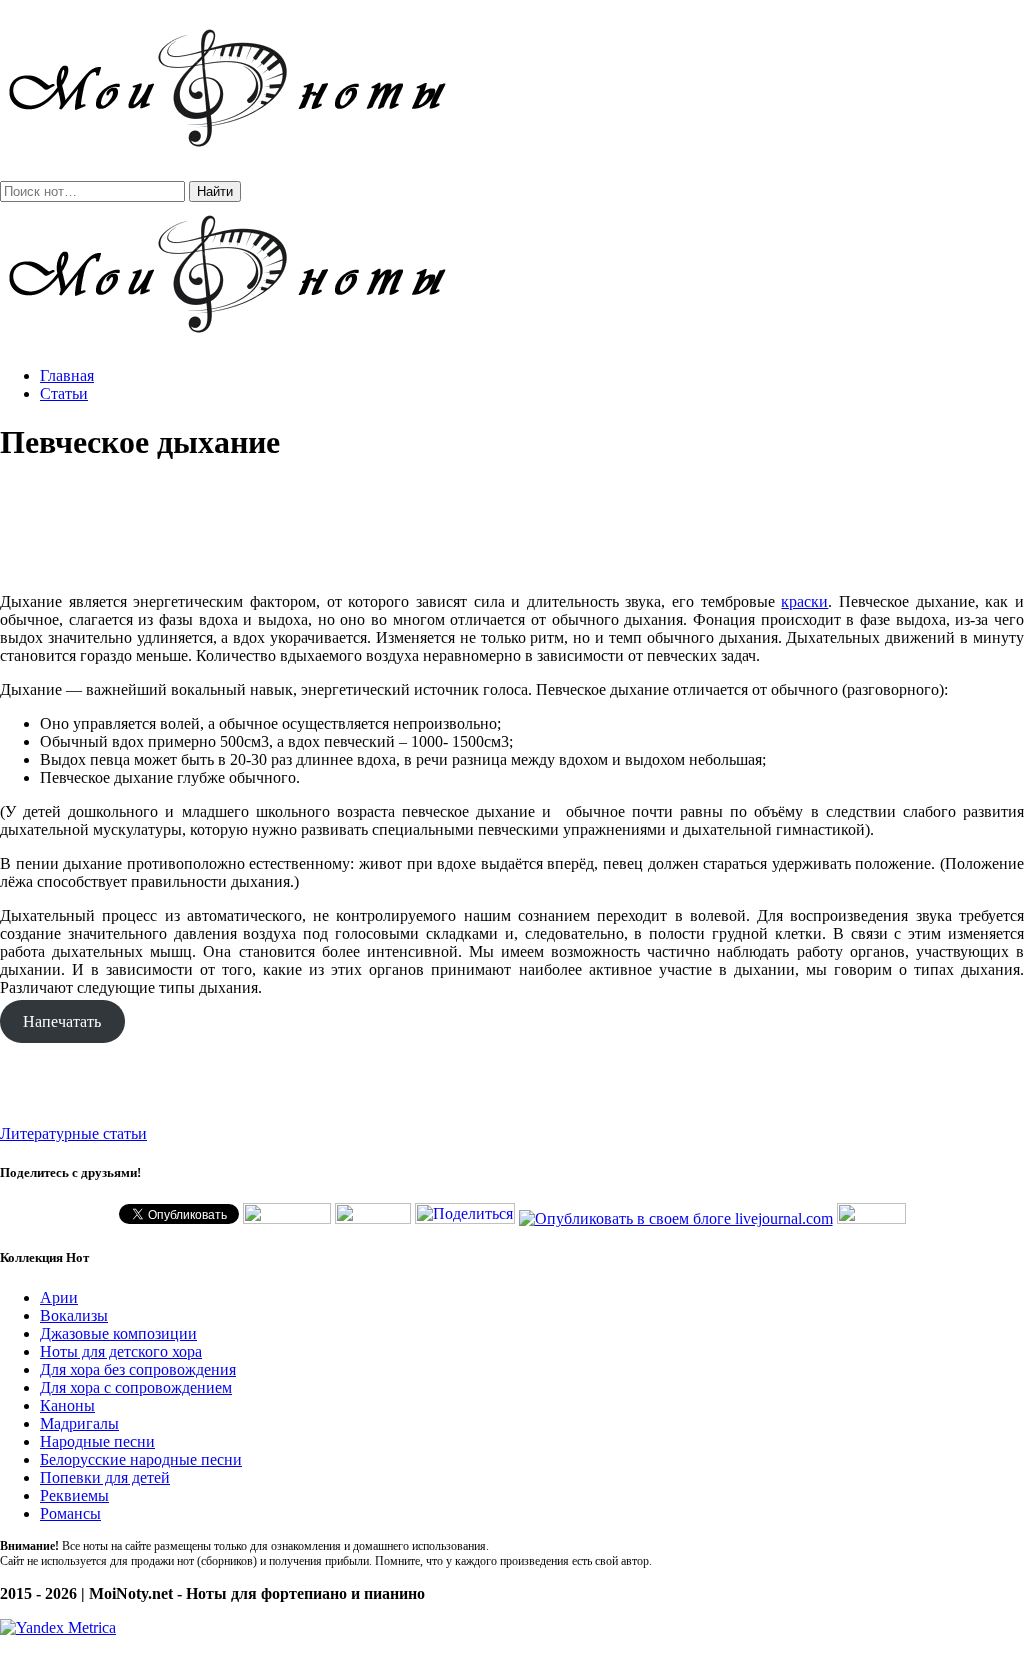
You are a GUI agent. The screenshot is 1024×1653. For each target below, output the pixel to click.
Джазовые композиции (118, 1333)
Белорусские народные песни (141, 1459)
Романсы (70, 1513)
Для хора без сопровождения (138, 1369)
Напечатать (62, 1021)
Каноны (67, 1405)
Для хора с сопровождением (136, 1387)
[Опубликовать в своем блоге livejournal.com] (676, 1218)
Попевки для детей (105, 1477)
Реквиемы (74, 1495)
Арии (59, 1297)
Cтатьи (64, 393)
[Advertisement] (512, 528)
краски (804, 601)
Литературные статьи (73, 1133)
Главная (67, 375)
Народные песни (97, 1441)
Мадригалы (79, 1423)
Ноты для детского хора (121, 1351)
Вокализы (74, 1315)
